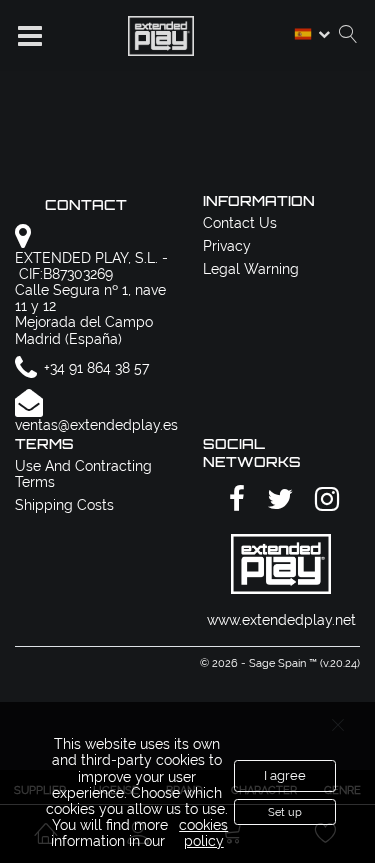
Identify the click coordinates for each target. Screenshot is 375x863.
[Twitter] (277, 499)
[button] (30, 36)
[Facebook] (234, 499)
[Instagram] (324, 499)
